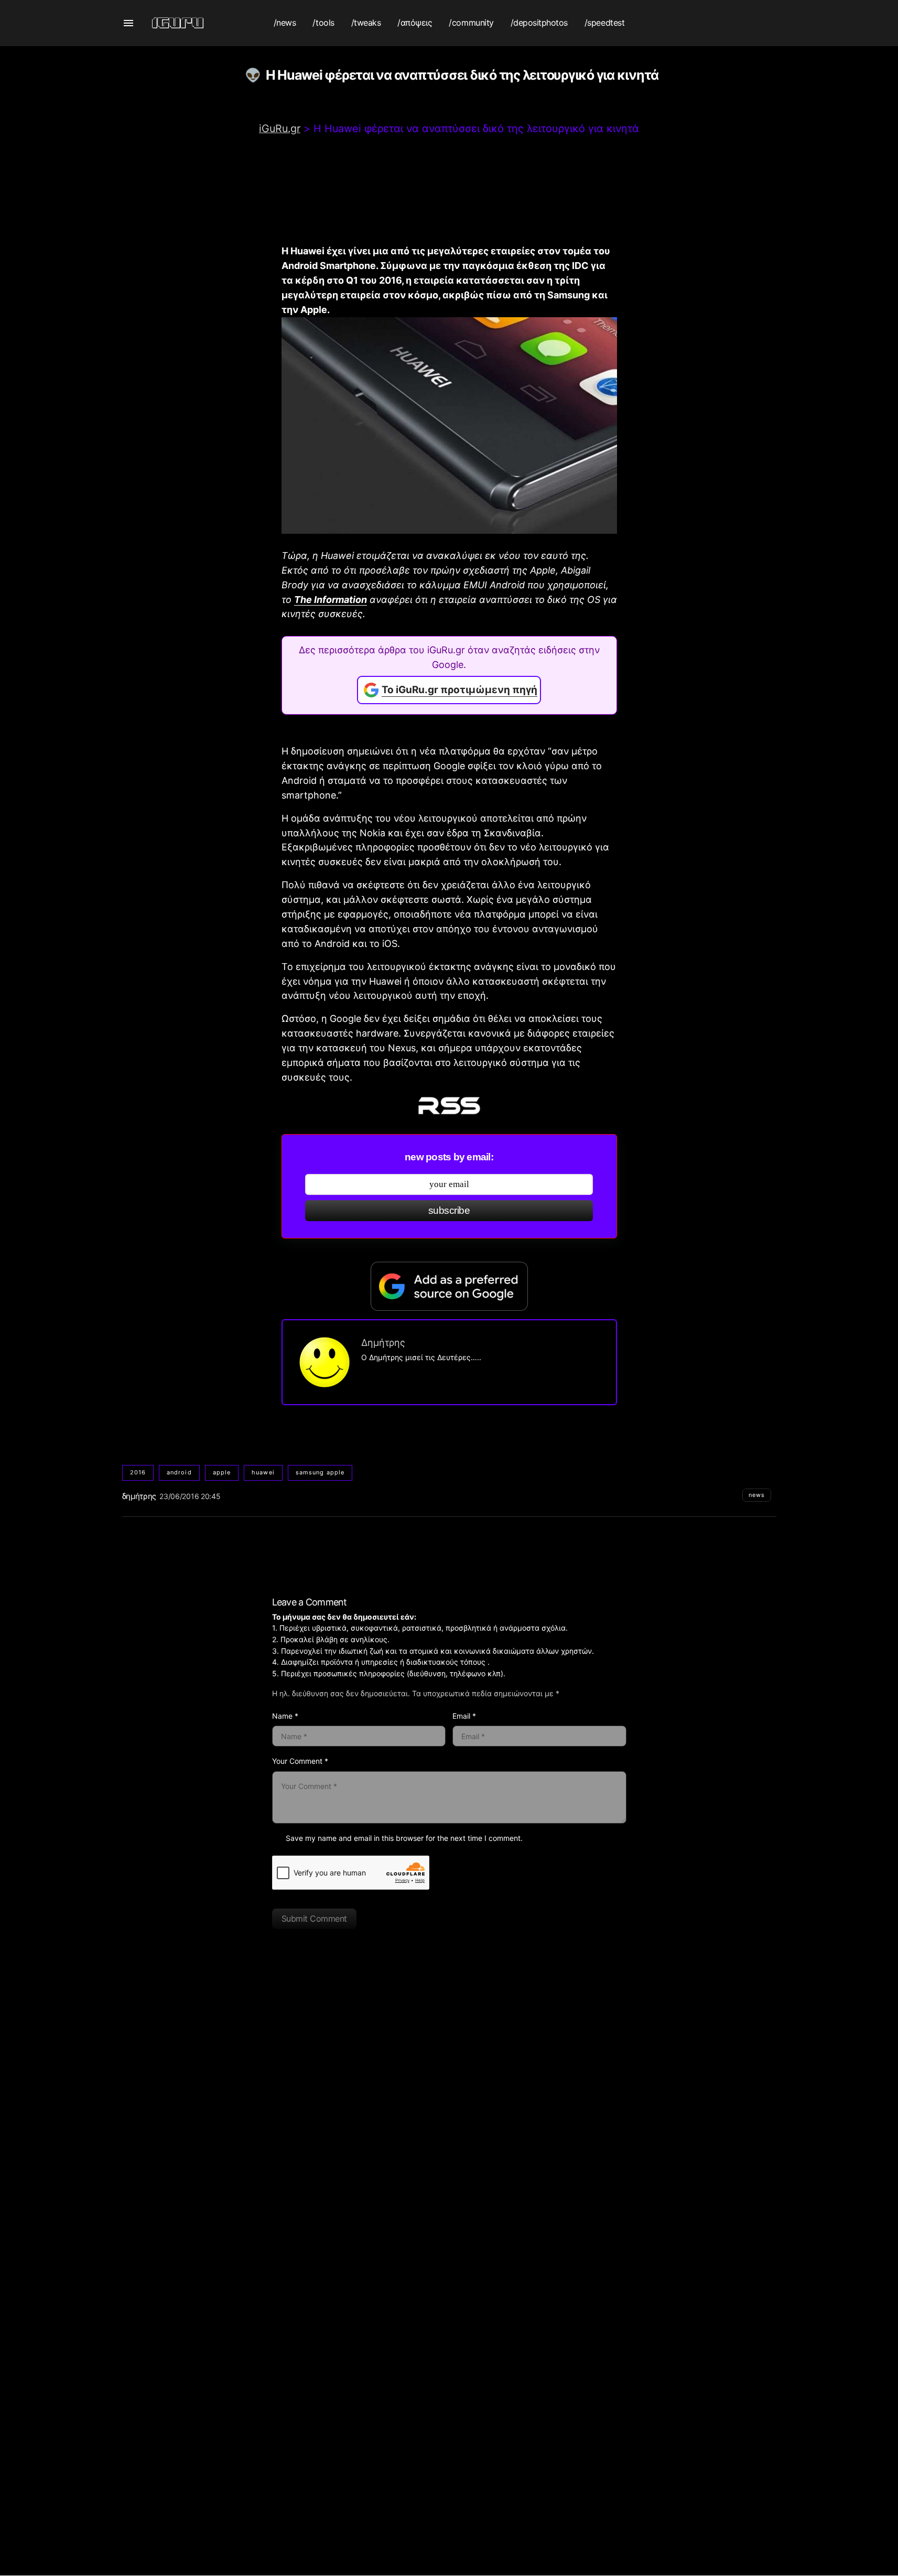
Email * (464, 1716)
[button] (128, 23)
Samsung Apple (320, 1472)
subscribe (449, 1210)
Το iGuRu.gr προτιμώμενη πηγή (459, 690)
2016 (138, 1472)
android (179, 1472)
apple (222, 1472)
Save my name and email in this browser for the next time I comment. (404, 1838)
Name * (285, 1716)
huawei (263, 1472)
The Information (331, 600)
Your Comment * (300, 1761)
